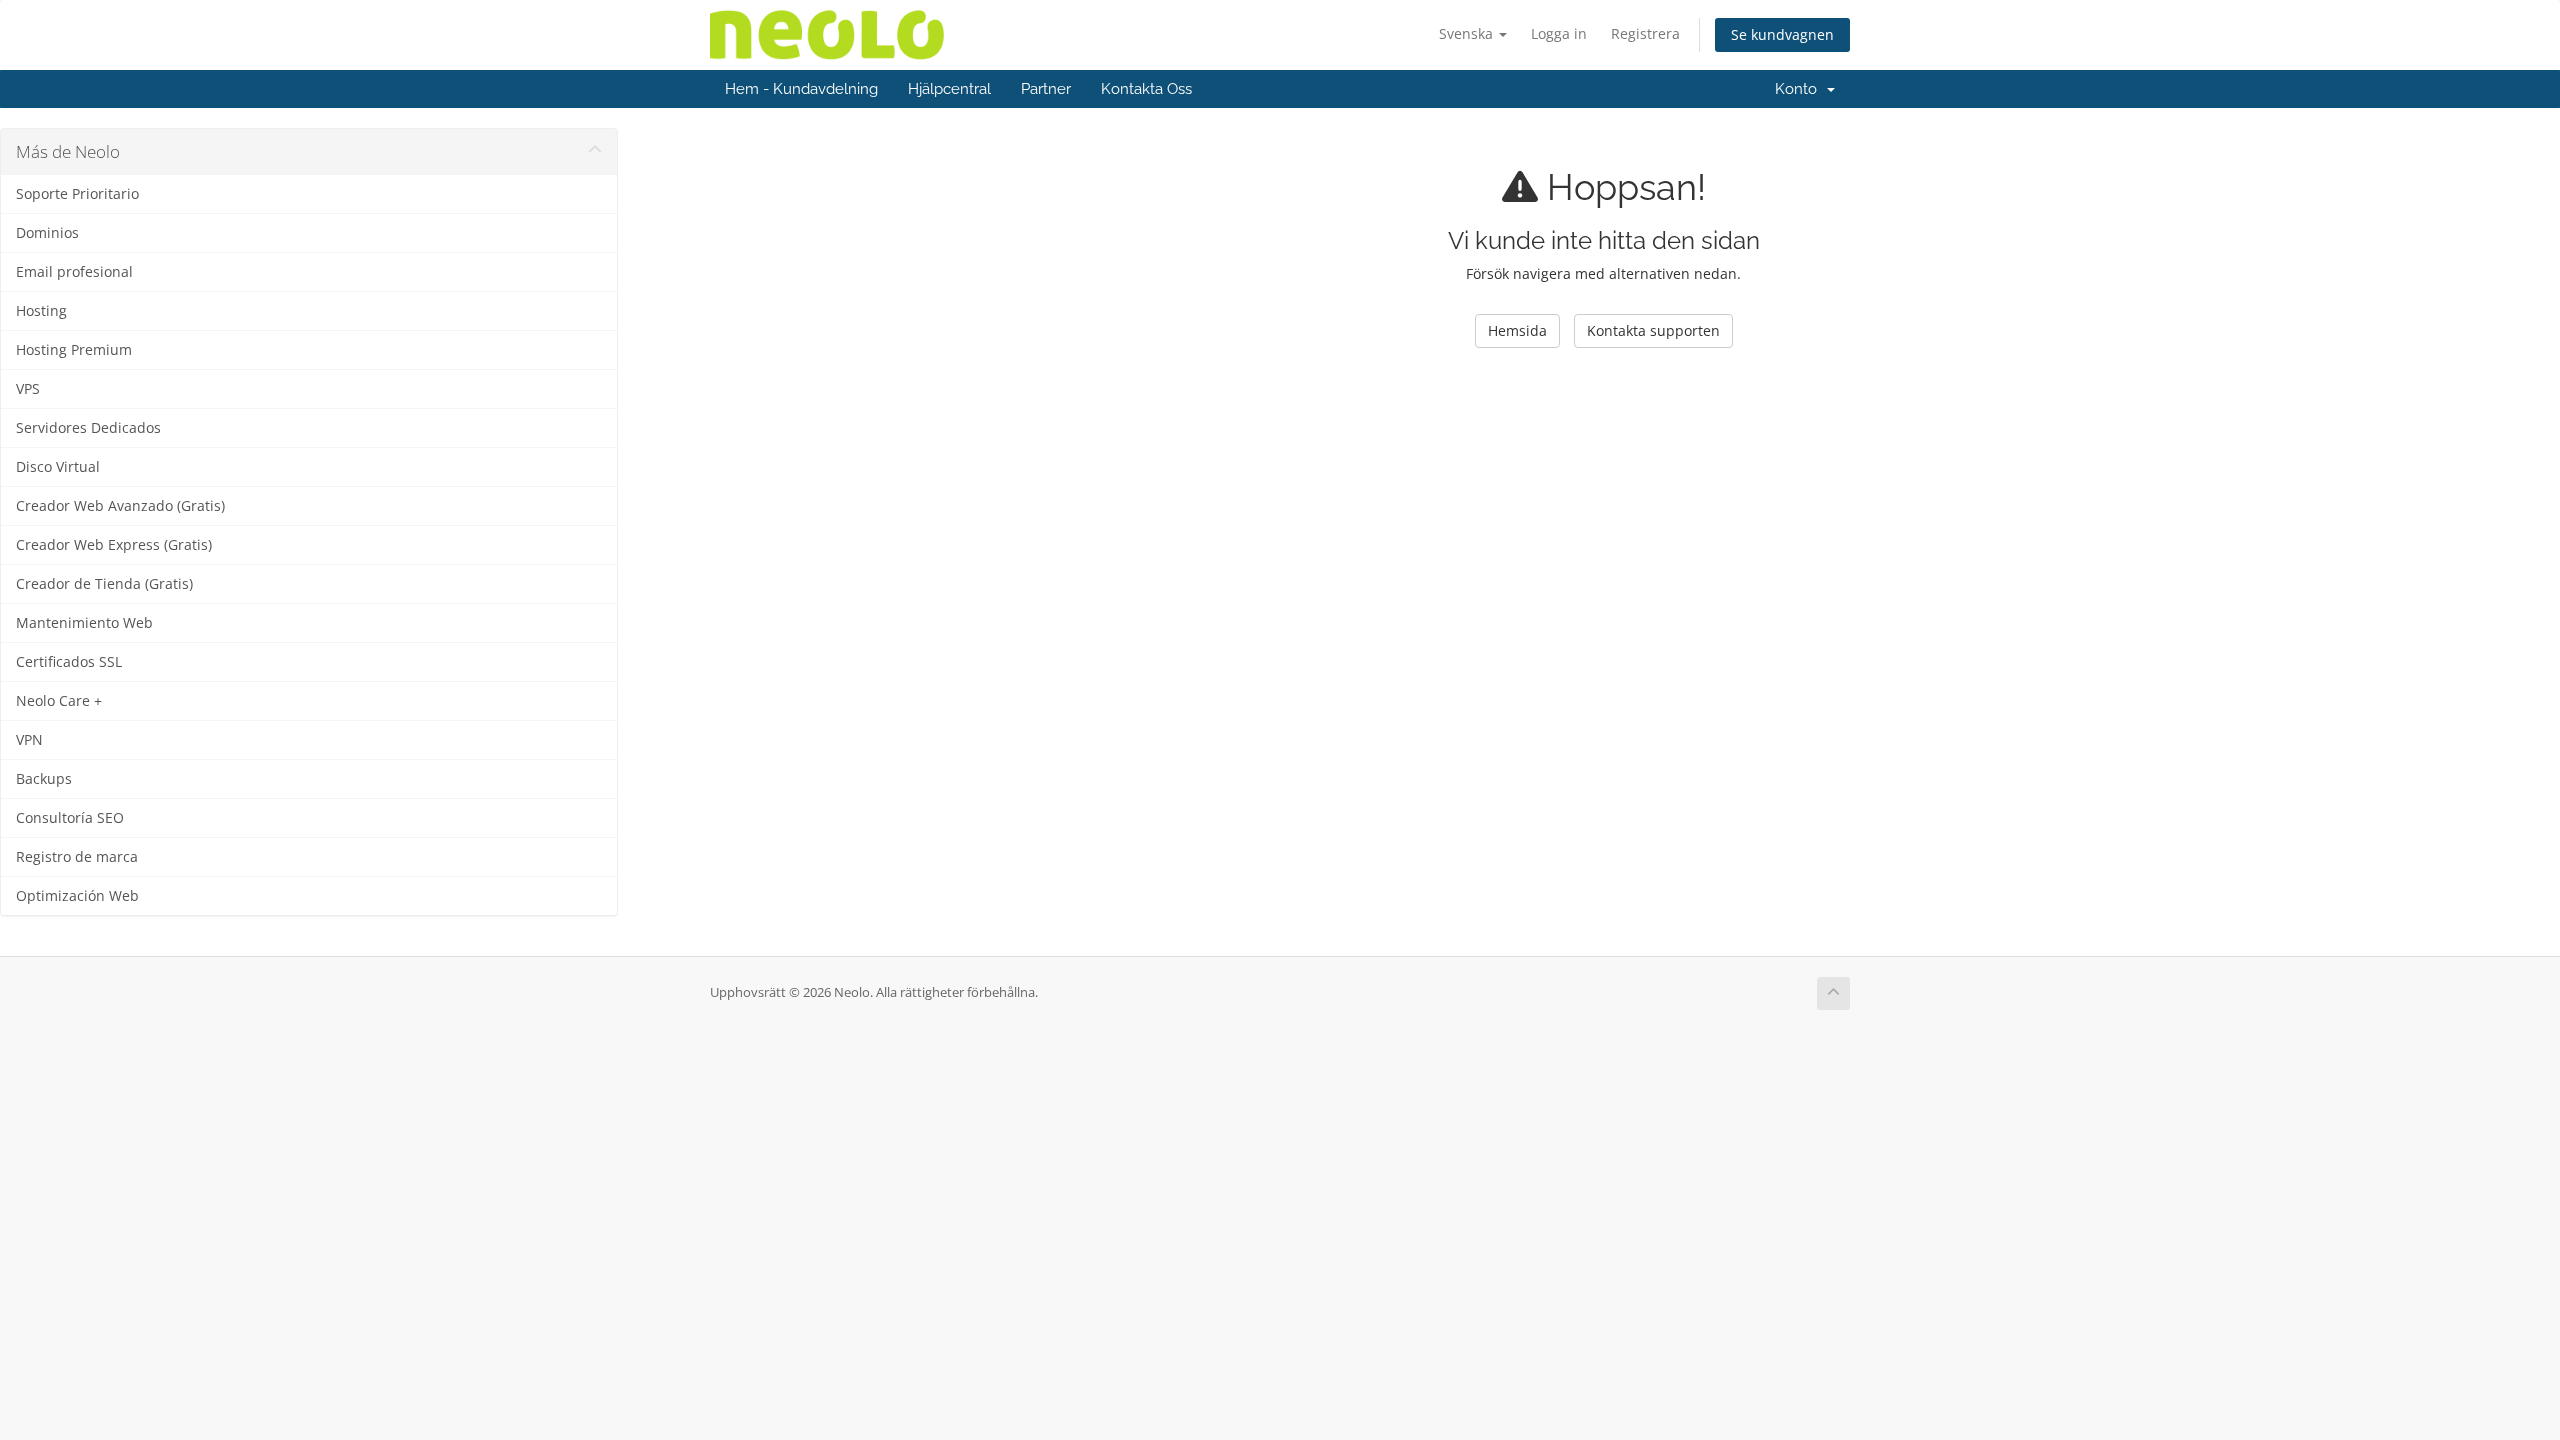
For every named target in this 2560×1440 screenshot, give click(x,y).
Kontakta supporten (1653, 330)
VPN (29, 740)
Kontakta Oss (1146, 89)
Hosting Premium (74, 350)
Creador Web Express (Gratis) (114, 545)
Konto (1800, 89)
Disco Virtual (58, 467)
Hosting (41, 311)
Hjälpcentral (949, 89)
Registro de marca (77, 857)
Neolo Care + (59, 701)
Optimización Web (77, 896)
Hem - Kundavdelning (801, 89)
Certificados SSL (69, 662)
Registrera (1645, 33)
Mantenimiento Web (84, 623)
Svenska (1468, 33)
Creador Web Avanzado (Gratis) (120, 506)
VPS (28, 389)
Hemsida (1517, 330)
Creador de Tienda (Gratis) (104, 584)
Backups (44, 779)
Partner (1046, 89)
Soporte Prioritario (77, 194)
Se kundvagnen (1782, 34)
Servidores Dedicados (88, 428)
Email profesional (74, 272)
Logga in (1559, 33)
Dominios (47, 233)
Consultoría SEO (70, 818)
